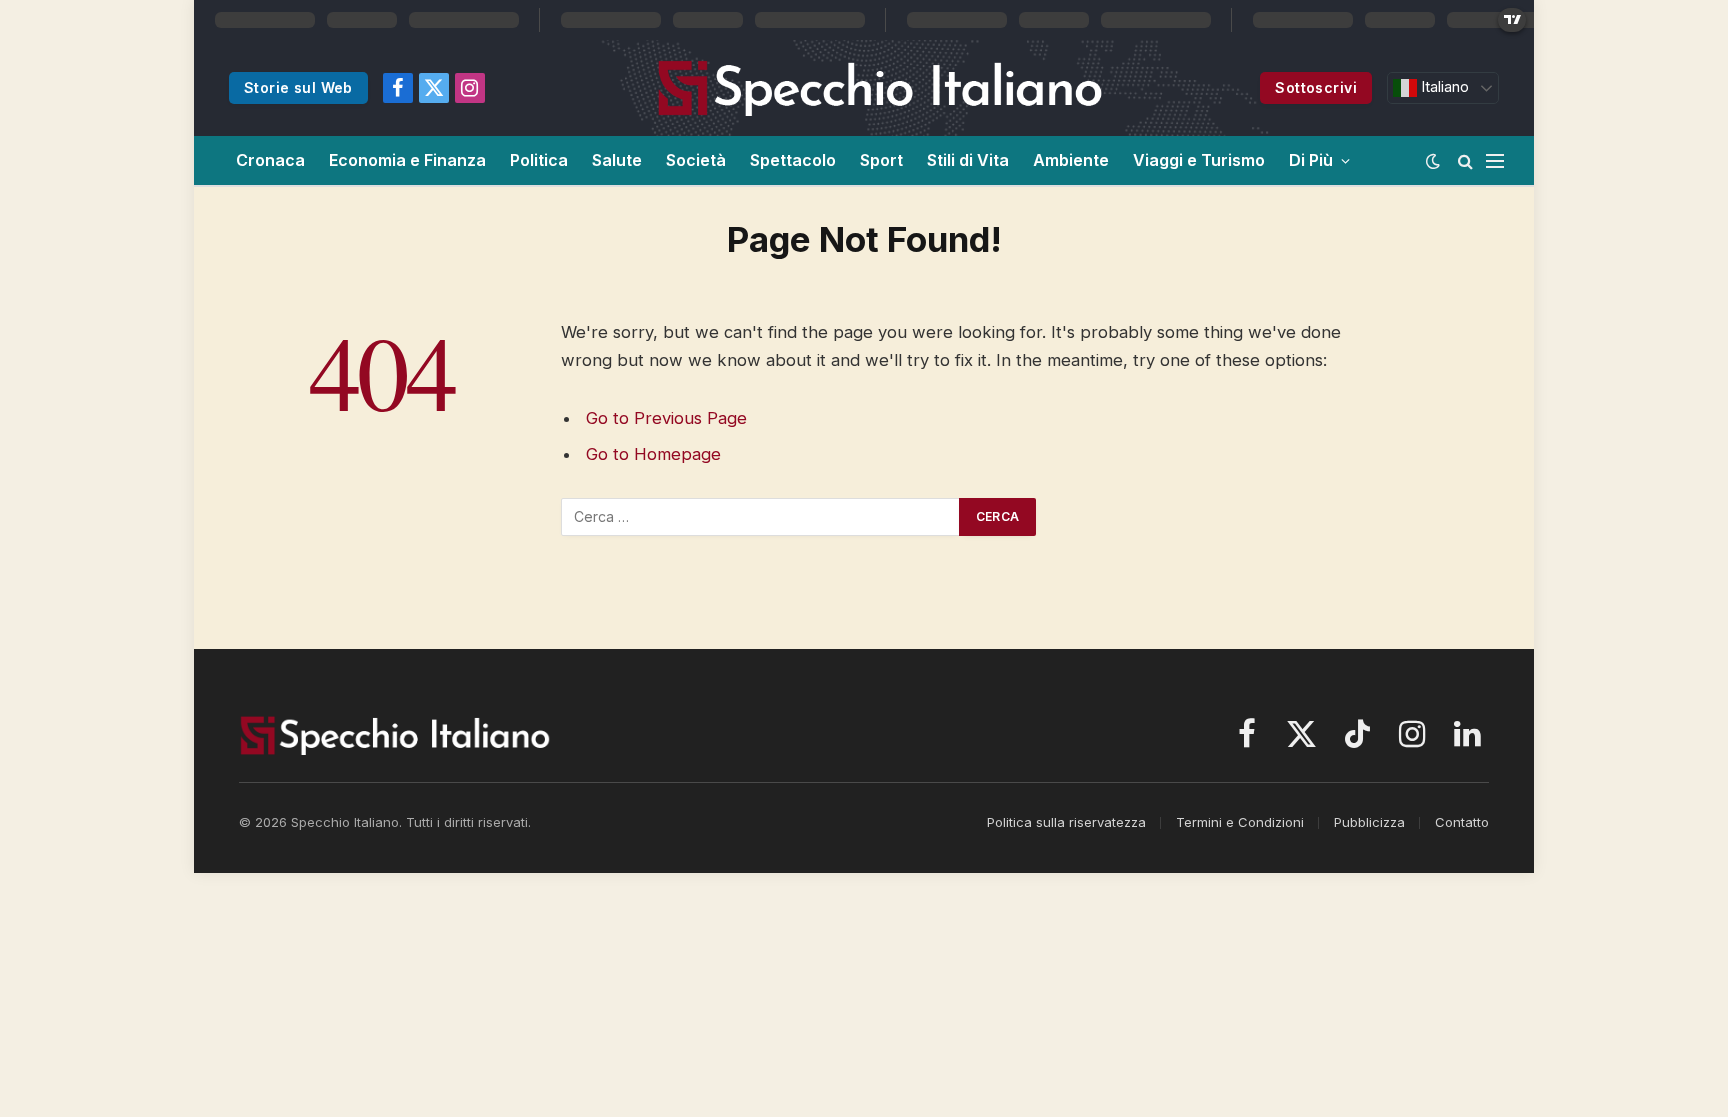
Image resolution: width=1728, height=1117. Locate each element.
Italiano (1443, 87)
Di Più (1311, 160)
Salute (617, 160)
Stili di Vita (968, 160)
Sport (881, 160)
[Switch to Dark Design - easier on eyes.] (1433, 161)
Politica (539, 160)
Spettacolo (793, 160)
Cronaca (270, 160)
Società (696, 160)
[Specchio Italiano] (880, 88)
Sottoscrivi (1316, 87)
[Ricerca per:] (761, 517)
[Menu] (1495, 160)
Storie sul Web (298, 87)
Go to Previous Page (666, 418)
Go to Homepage (653, 454)
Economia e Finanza (407, 160)
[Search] (1465, 160)
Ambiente (1071, 160)
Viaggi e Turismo (1199, 160)
